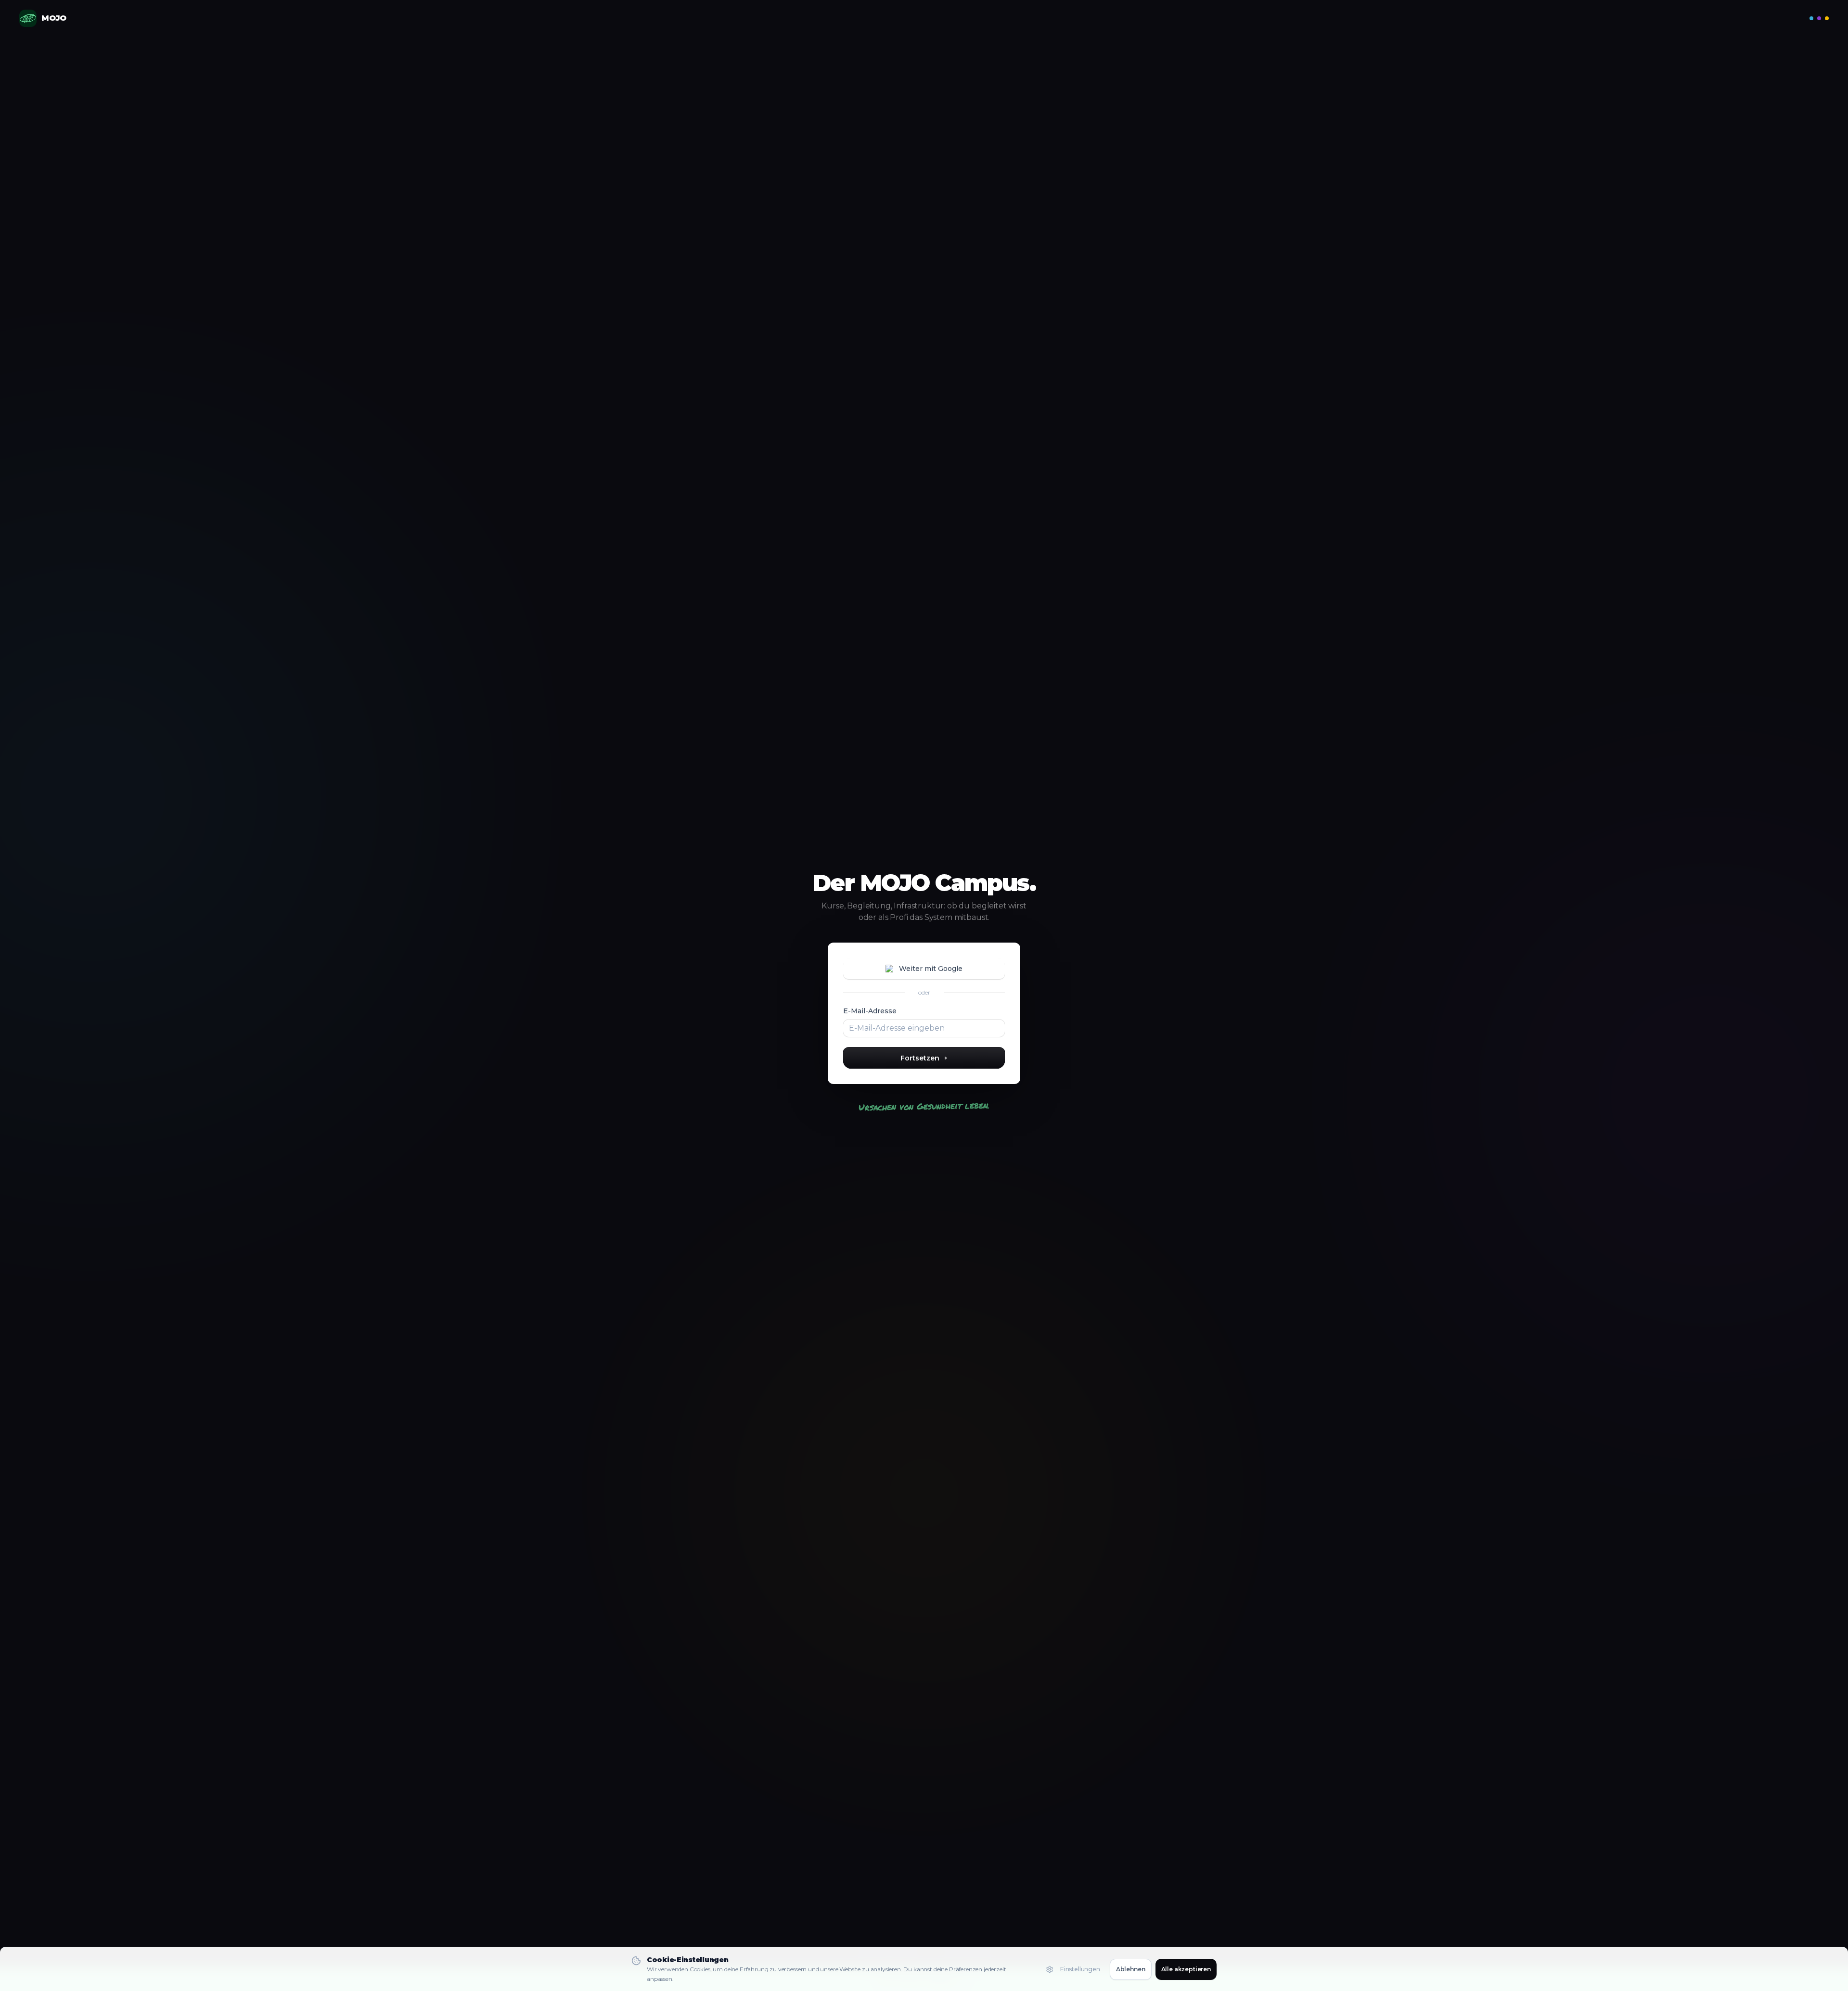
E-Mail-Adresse (870, 1011)
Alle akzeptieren (1186, 1969)
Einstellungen (1080, 1969)
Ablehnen (1131, 1969)
